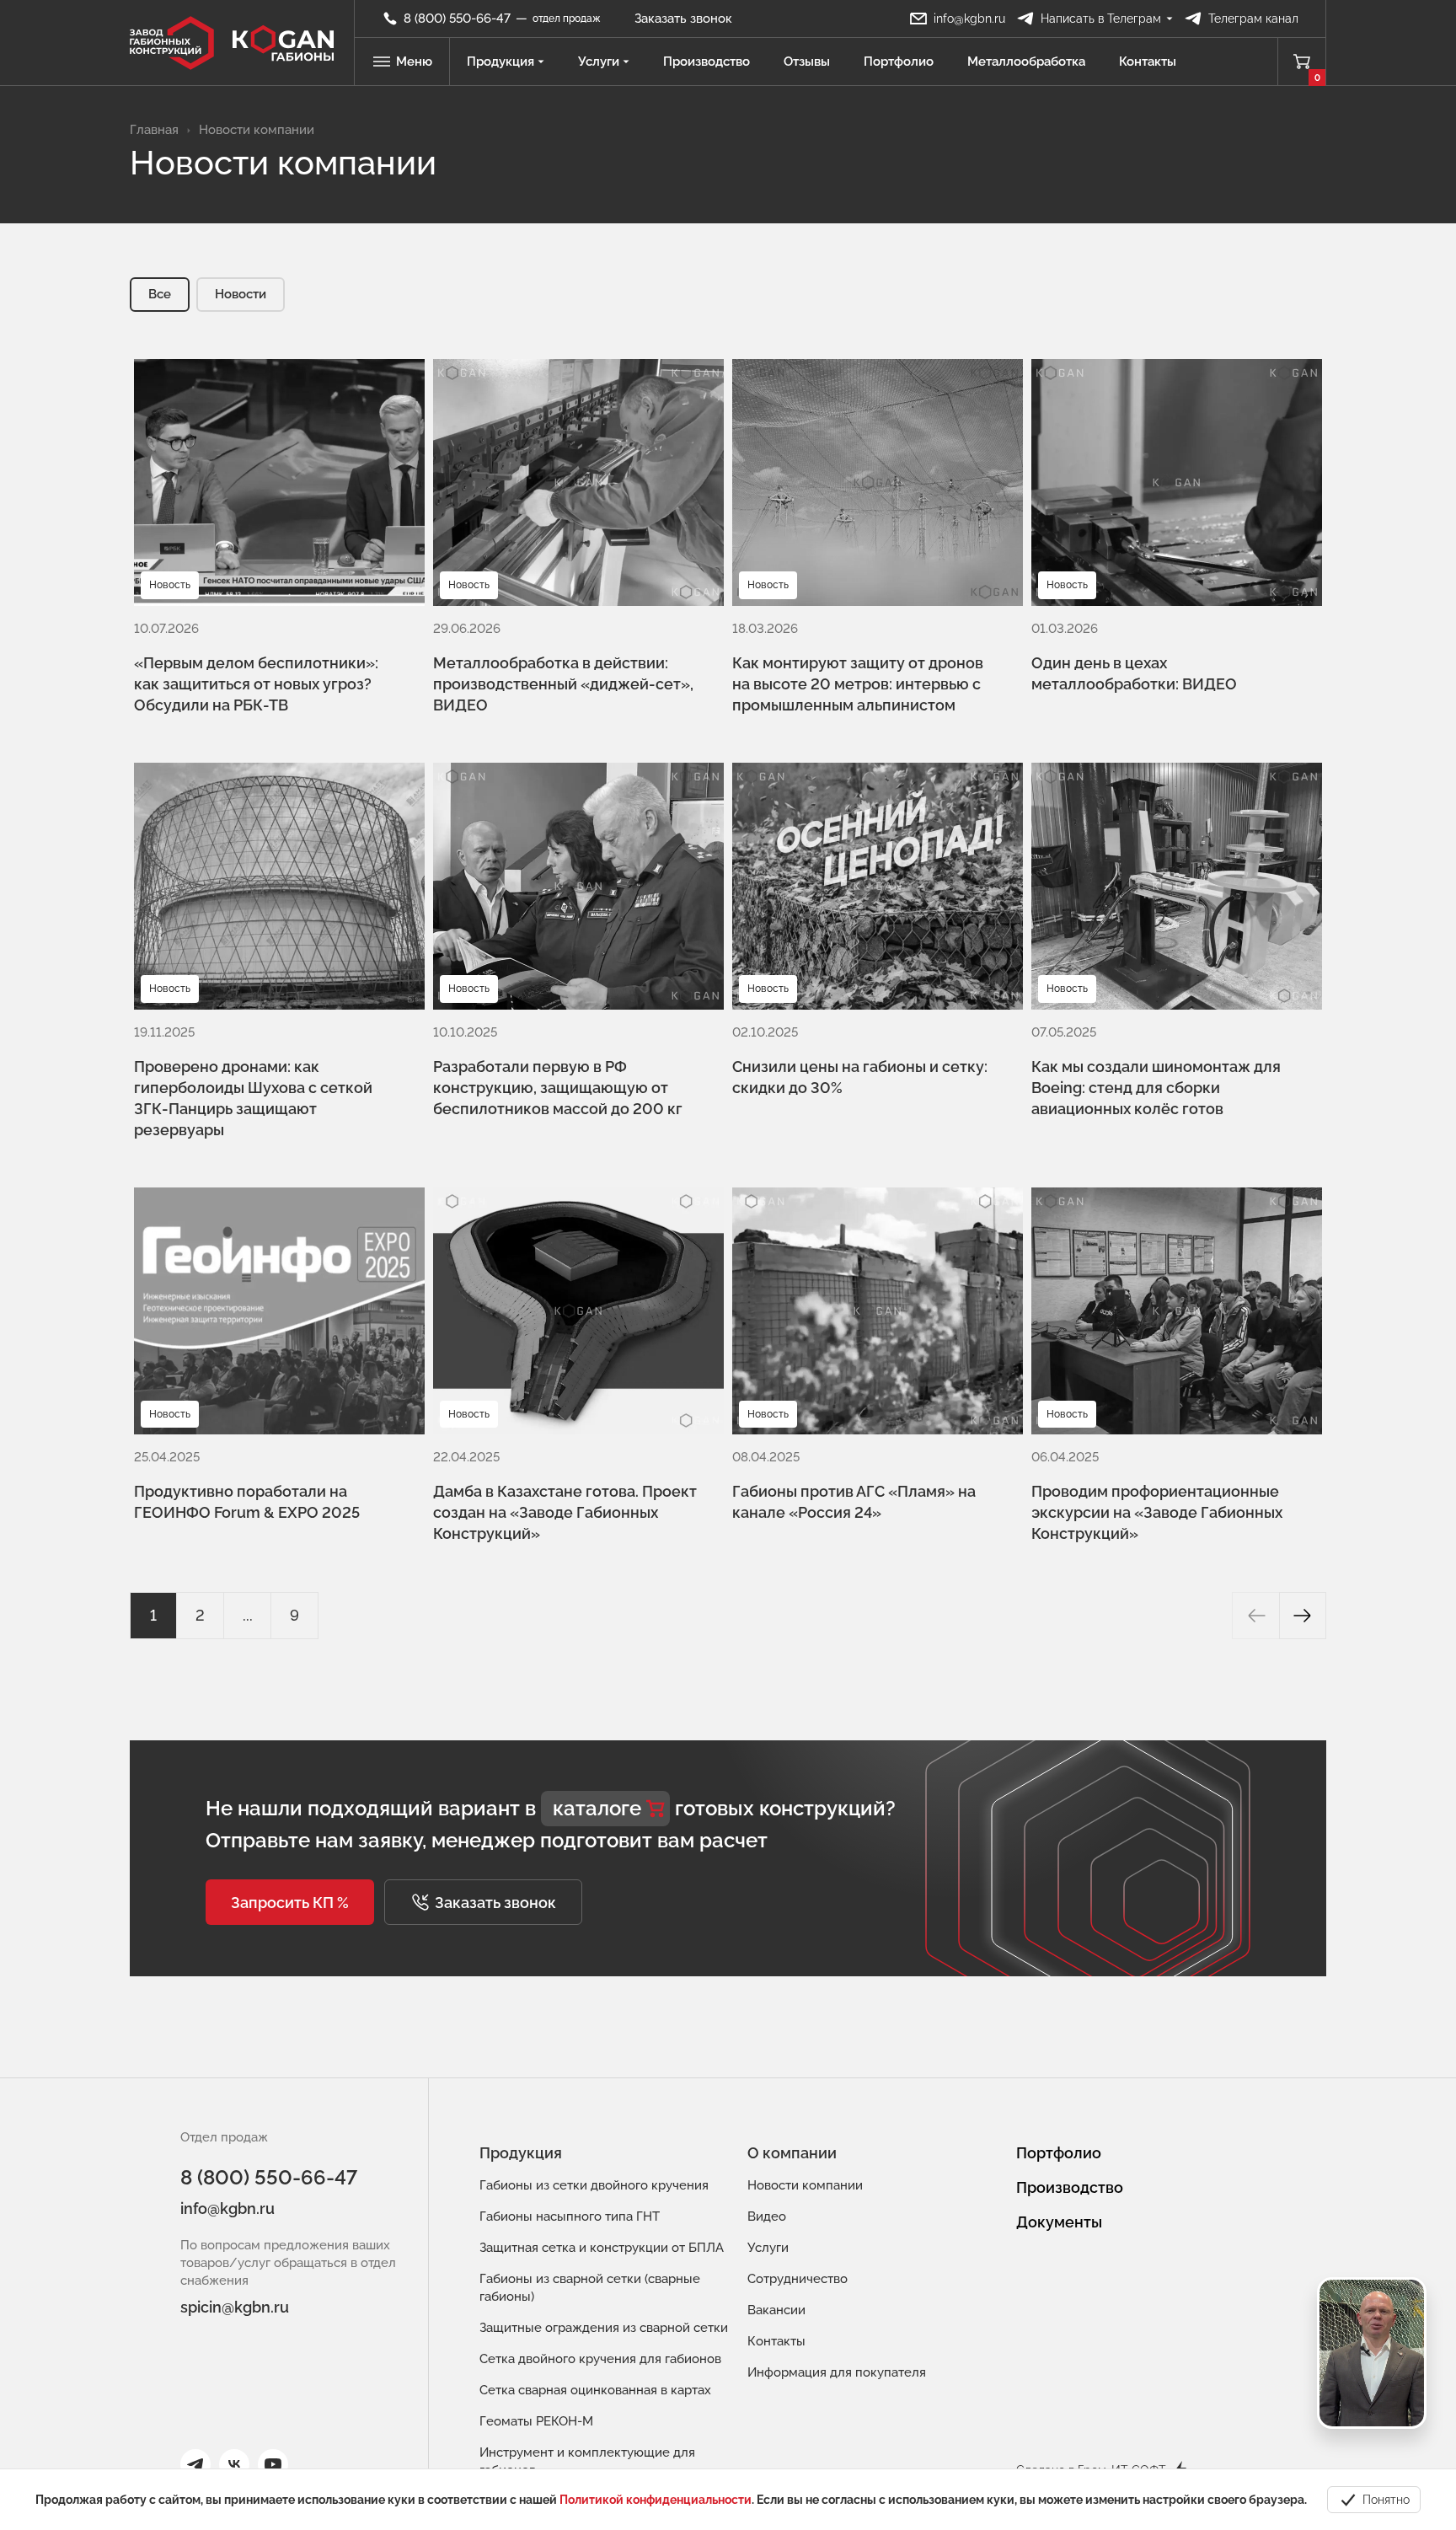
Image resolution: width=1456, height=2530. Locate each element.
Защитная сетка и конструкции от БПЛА (602, 2248)
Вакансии (776, 2310)
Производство (707, 62)
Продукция (500, 62)
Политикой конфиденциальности (656, 2500)
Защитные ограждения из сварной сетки (604, 2328)
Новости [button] (241, 294)
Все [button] (160, 294)
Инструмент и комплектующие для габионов (587, 2461)
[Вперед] (1303, 1616)
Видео (767, 2216)
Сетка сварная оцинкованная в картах (595, 2390)
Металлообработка (1026, 62)
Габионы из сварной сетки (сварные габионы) (590, 2288)
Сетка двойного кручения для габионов (600, 2359)
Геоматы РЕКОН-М (536, 2421)
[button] (290, 1902)
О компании (792, 2153)
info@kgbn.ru (227, 2208)
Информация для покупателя (837, 2372)
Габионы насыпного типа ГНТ (570, 2216)
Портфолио (899, 62)
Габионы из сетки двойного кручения (594, 2185)
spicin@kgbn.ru (235, 2307)
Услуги (599, 62)
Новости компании (805, 2185)
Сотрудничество (798, 2279)
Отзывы (807, 62)
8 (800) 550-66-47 (269, 2177)
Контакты (1148, 62)
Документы (1059, 2222)
